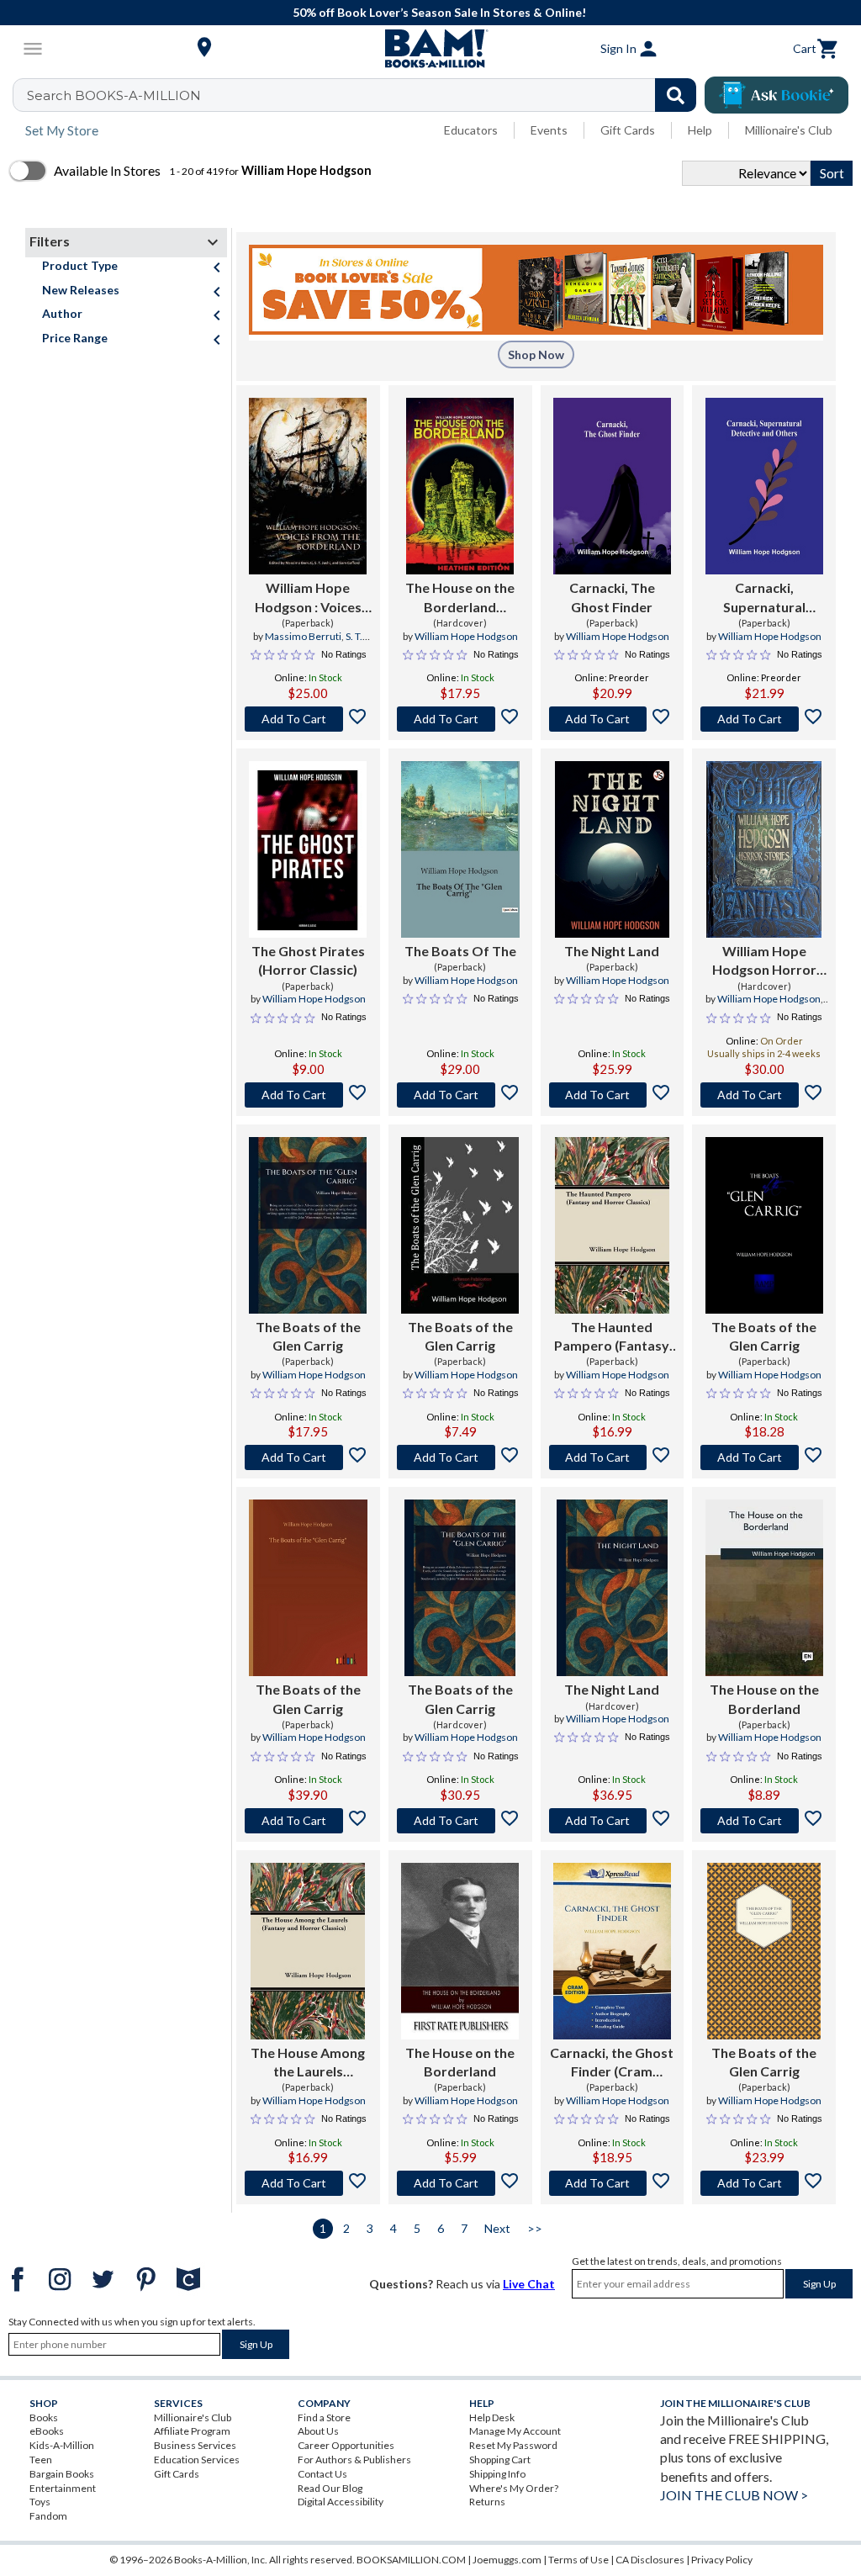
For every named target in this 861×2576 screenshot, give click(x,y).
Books (44, 2417)
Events (549, 130)
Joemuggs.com (507, 2560)
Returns (487, 2502)
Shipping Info (497, 2474)
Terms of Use (578, 2560)
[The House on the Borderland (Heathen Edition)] (460, 486)
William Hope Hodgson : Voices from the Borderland (308, 598)
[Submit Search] (676, 95)
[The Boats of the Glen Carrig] (308, 1225)
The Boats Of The (460, 951)
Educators (471, 130)
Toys (40, 2502)
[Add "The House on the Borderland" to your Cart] (764, 1821)
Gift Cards (628, 130)
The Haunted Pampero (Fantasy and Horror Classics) (612, 1337)
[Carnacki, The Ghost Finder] (612, 486)
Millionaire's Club (789, 130)
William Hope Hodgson (466, 636)
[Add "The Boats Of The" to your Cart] (460, 1095)
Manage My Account (515, 2431)
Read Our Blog (330, 2488)
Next (497, 2228)
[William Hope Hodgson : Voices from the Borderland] (308, 486)
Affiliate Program (192, 2431)
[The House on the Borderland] (764, 1588)
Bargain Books (62, 2474)
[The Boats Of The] (460, 849)
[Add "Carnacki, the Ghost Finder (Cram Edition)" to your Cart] (613, 2183)
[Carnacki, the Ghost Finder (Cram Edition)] (612, 1951)
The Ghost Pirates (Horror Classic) (308, 960)
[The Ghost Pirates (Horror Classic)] (308, 849)
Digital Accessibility (341, 2502)
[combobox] (365, 95)
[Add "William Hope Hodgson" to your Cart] (308, 719)
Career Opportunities (346, 2445)
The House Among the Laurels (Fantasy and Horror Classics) (308, 2063)
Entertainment (63, 2488)
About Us (318, 2431)
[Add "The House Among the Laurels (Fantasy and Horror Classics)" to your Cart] (308, 2183)
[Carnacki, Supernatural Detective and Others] (764, 486)
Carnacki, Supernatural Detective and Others (764, 598)
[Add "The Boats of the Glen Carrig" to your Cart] (308, 1457)
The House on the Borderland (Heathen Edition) (460, 598)
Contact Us (322, 2474)
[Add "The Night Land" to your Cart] (613, 1095)
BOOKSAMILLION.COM (411, 2560)
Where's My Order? (514, 2488)
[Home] (430, 49)
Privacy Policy (722, 2560)
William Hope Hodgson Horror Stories (764, 961)
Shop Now (536, 354)
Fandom (48, 2516)
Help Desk (492, 2417)
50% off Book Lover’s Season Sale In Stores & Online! (439, 12)
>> (535, 2228)
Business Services (195, 2445)
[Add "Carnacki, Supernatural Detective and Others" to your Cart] (764, 719)
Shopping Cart (500, 2460)
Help (700, 130)
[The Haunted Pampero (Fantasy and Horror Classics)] (612, 1225)
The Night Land (612, 951)
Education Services (197, 2460)
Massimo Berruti (303, 636)
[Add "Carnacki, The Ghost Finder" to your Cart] (613, 719)
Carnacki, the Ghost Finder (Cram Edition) (612, 2063)
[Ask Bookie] (776, 95)
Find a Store (324, 2417)
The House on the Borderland (764, 1698)
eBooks (47, 2431)
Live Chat (529, 2284)
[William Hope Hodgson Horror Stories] (764, 849)
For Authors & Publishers (354, 2460)
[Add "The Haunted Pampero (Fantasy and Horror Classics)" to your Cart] (613, 1457)
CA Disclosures (650, 2560)
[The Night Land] (612, 849)
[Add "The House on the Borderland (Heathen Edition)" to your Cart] (460, 719)
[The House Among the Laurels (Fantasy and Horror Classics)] (308, 1951)
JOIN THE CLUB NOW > (734, 2495)
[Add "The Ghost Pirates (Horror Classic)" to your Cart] (308, 1095)
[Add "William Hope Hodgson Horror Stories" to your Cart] (764, 1095)
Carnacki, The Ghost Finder (612, 597)
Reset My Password (513, 2445)
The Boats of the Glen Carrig (308, 1336)
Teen (41, 2460)
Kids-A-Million (62, 2445)
